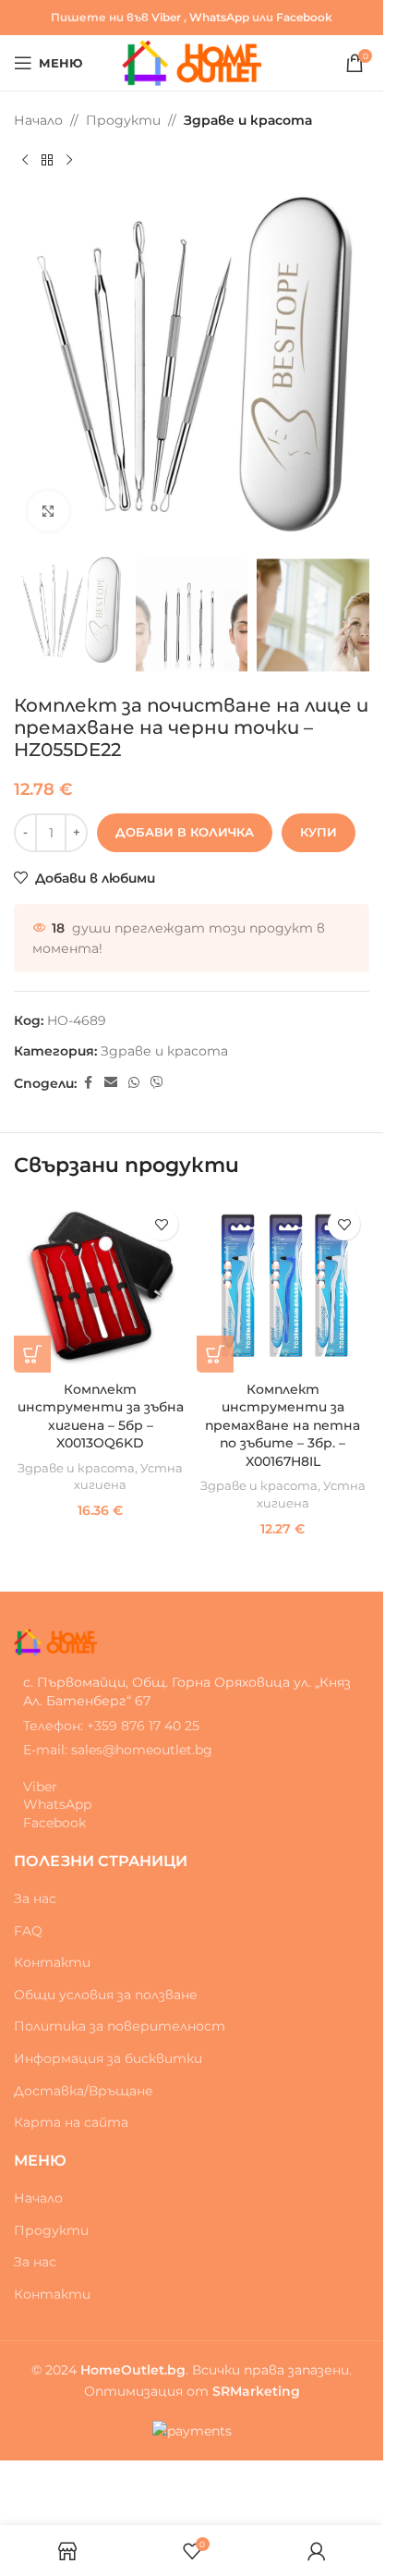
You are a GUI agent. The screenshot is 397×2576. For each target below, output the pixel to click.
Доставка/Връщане (84, 2091)
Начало (38, 120)
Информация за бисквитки (108, 2058)
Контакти (52, 1962)
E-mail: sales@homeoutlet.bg (118, 1750)
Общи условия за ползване (106, 1995)
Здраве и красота (248, 120)
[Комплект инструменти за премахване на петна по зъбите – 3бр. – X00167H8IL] (283, 1286)
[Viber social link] (157, 1083)
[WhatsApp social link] (134, 1083)
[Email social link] (111, 1083)
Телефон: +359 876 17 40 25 (111, 1726)
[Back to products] (47, 160)
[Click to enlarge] (48, 512)
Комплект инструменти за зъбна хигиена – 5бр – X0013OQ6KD (101, 1416)
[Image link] (55, 1641)
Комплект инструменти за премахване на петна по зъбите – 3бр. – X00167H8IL (283, 1425)
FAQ (28, 1931)
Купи (319, 832)
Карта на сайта (71, 2122)
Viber (166, 17)
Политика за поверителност (120, 2026)
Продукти (123, 120)
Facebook (304, 17)
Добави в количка (185, 832)
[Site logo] (192, 62)
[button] (32, 1354)
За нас (35, 1898)
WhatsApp (219, 17)
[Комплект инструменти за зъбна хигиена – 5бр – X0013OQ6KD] (101, 1286)
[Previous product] (25, 160)
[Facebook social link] (88, 1083)
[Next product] (69, 160)
